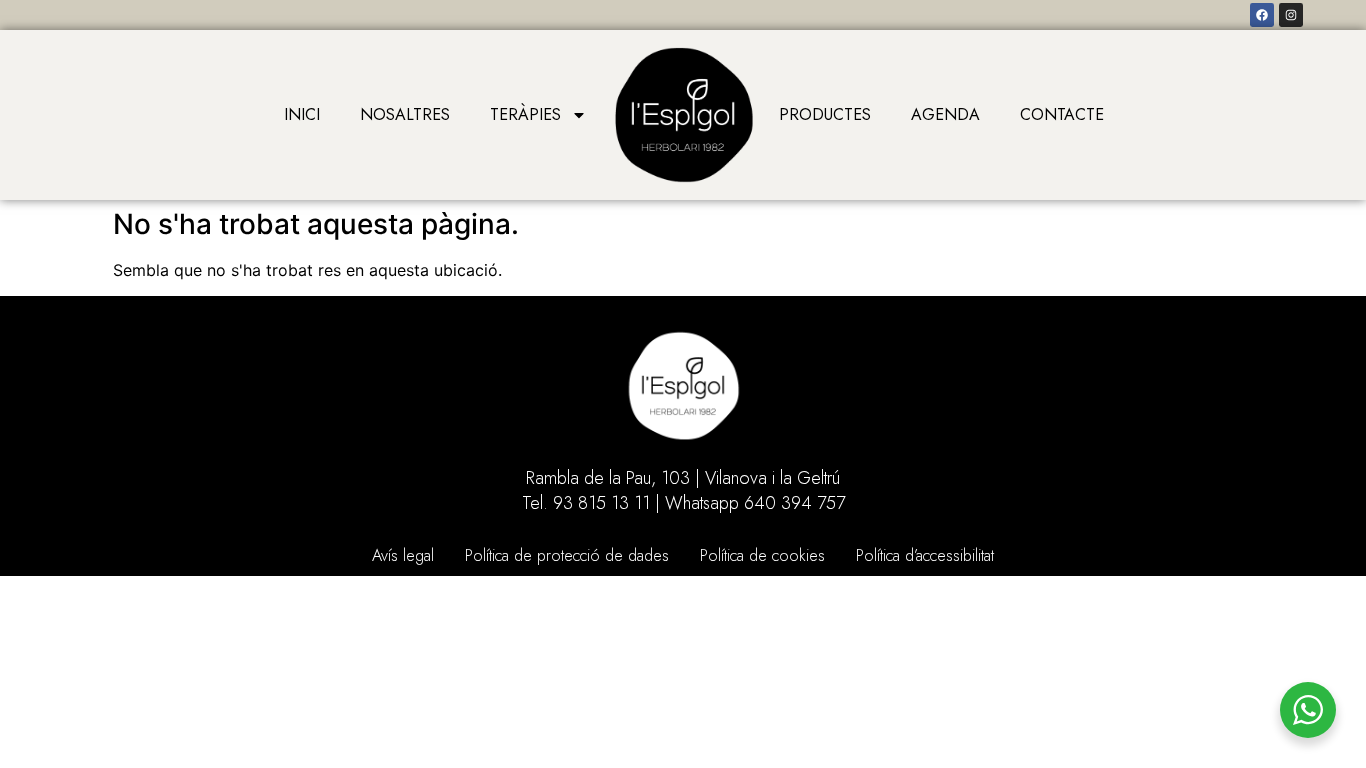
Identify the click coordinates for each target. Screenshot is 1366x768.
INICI (302, 114)
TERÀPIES (525, 114)
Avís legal (403, 556)
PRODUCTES (825, 114)
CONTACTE (1062, 114)
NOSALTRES (405, 114)
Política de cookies (762, 556)
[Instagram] (1291, 15)
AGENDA (945, 114)
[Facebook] (1262, 15)
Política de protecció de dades (567, 556)
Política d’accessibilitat (925, 556)
